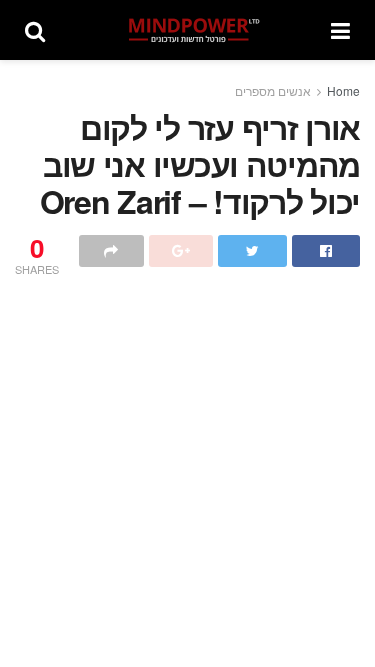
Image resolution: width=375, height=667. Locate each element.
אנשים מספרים (273, 90)
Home (343, 90)
